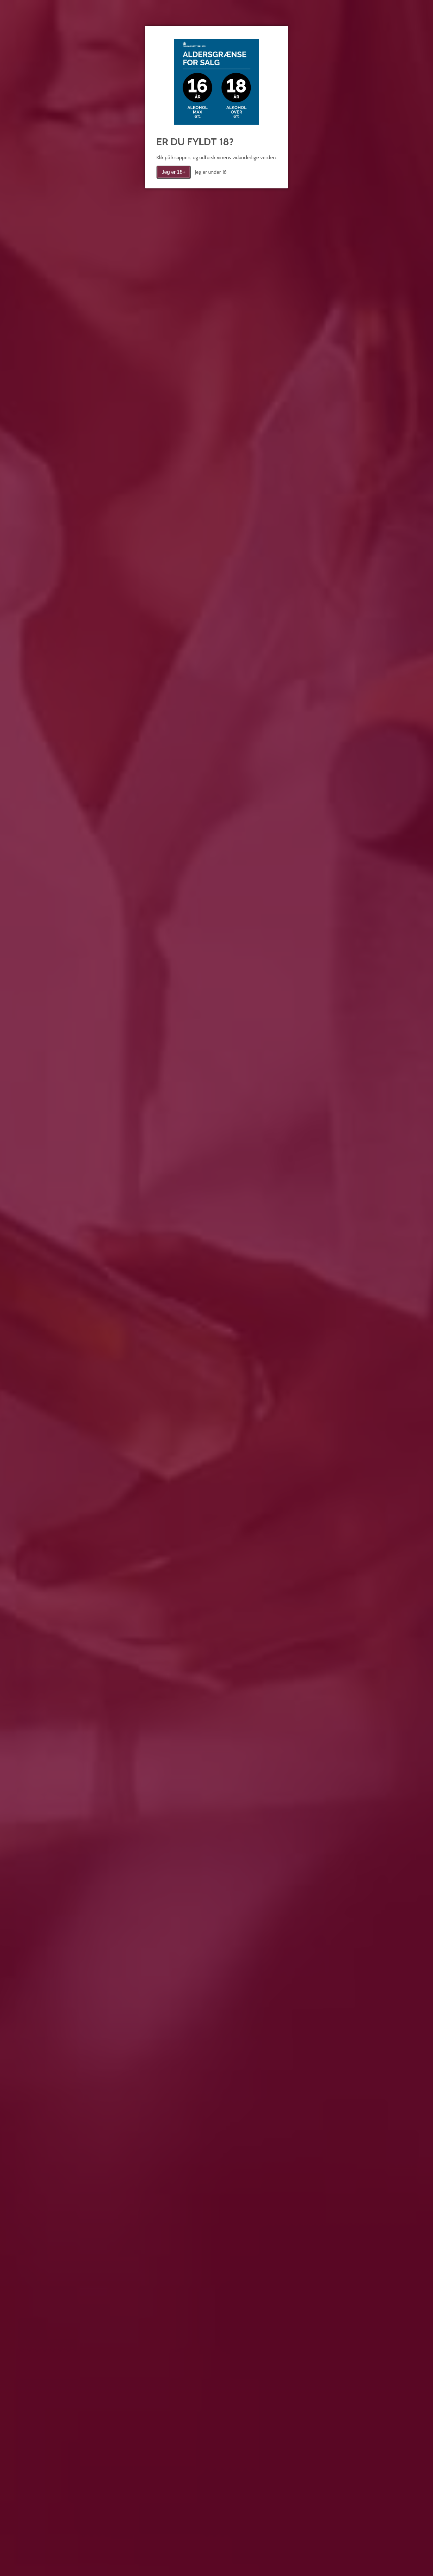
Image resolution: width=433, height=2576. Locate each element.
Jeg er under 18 (211, 172)
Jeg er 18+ (174, 172)
